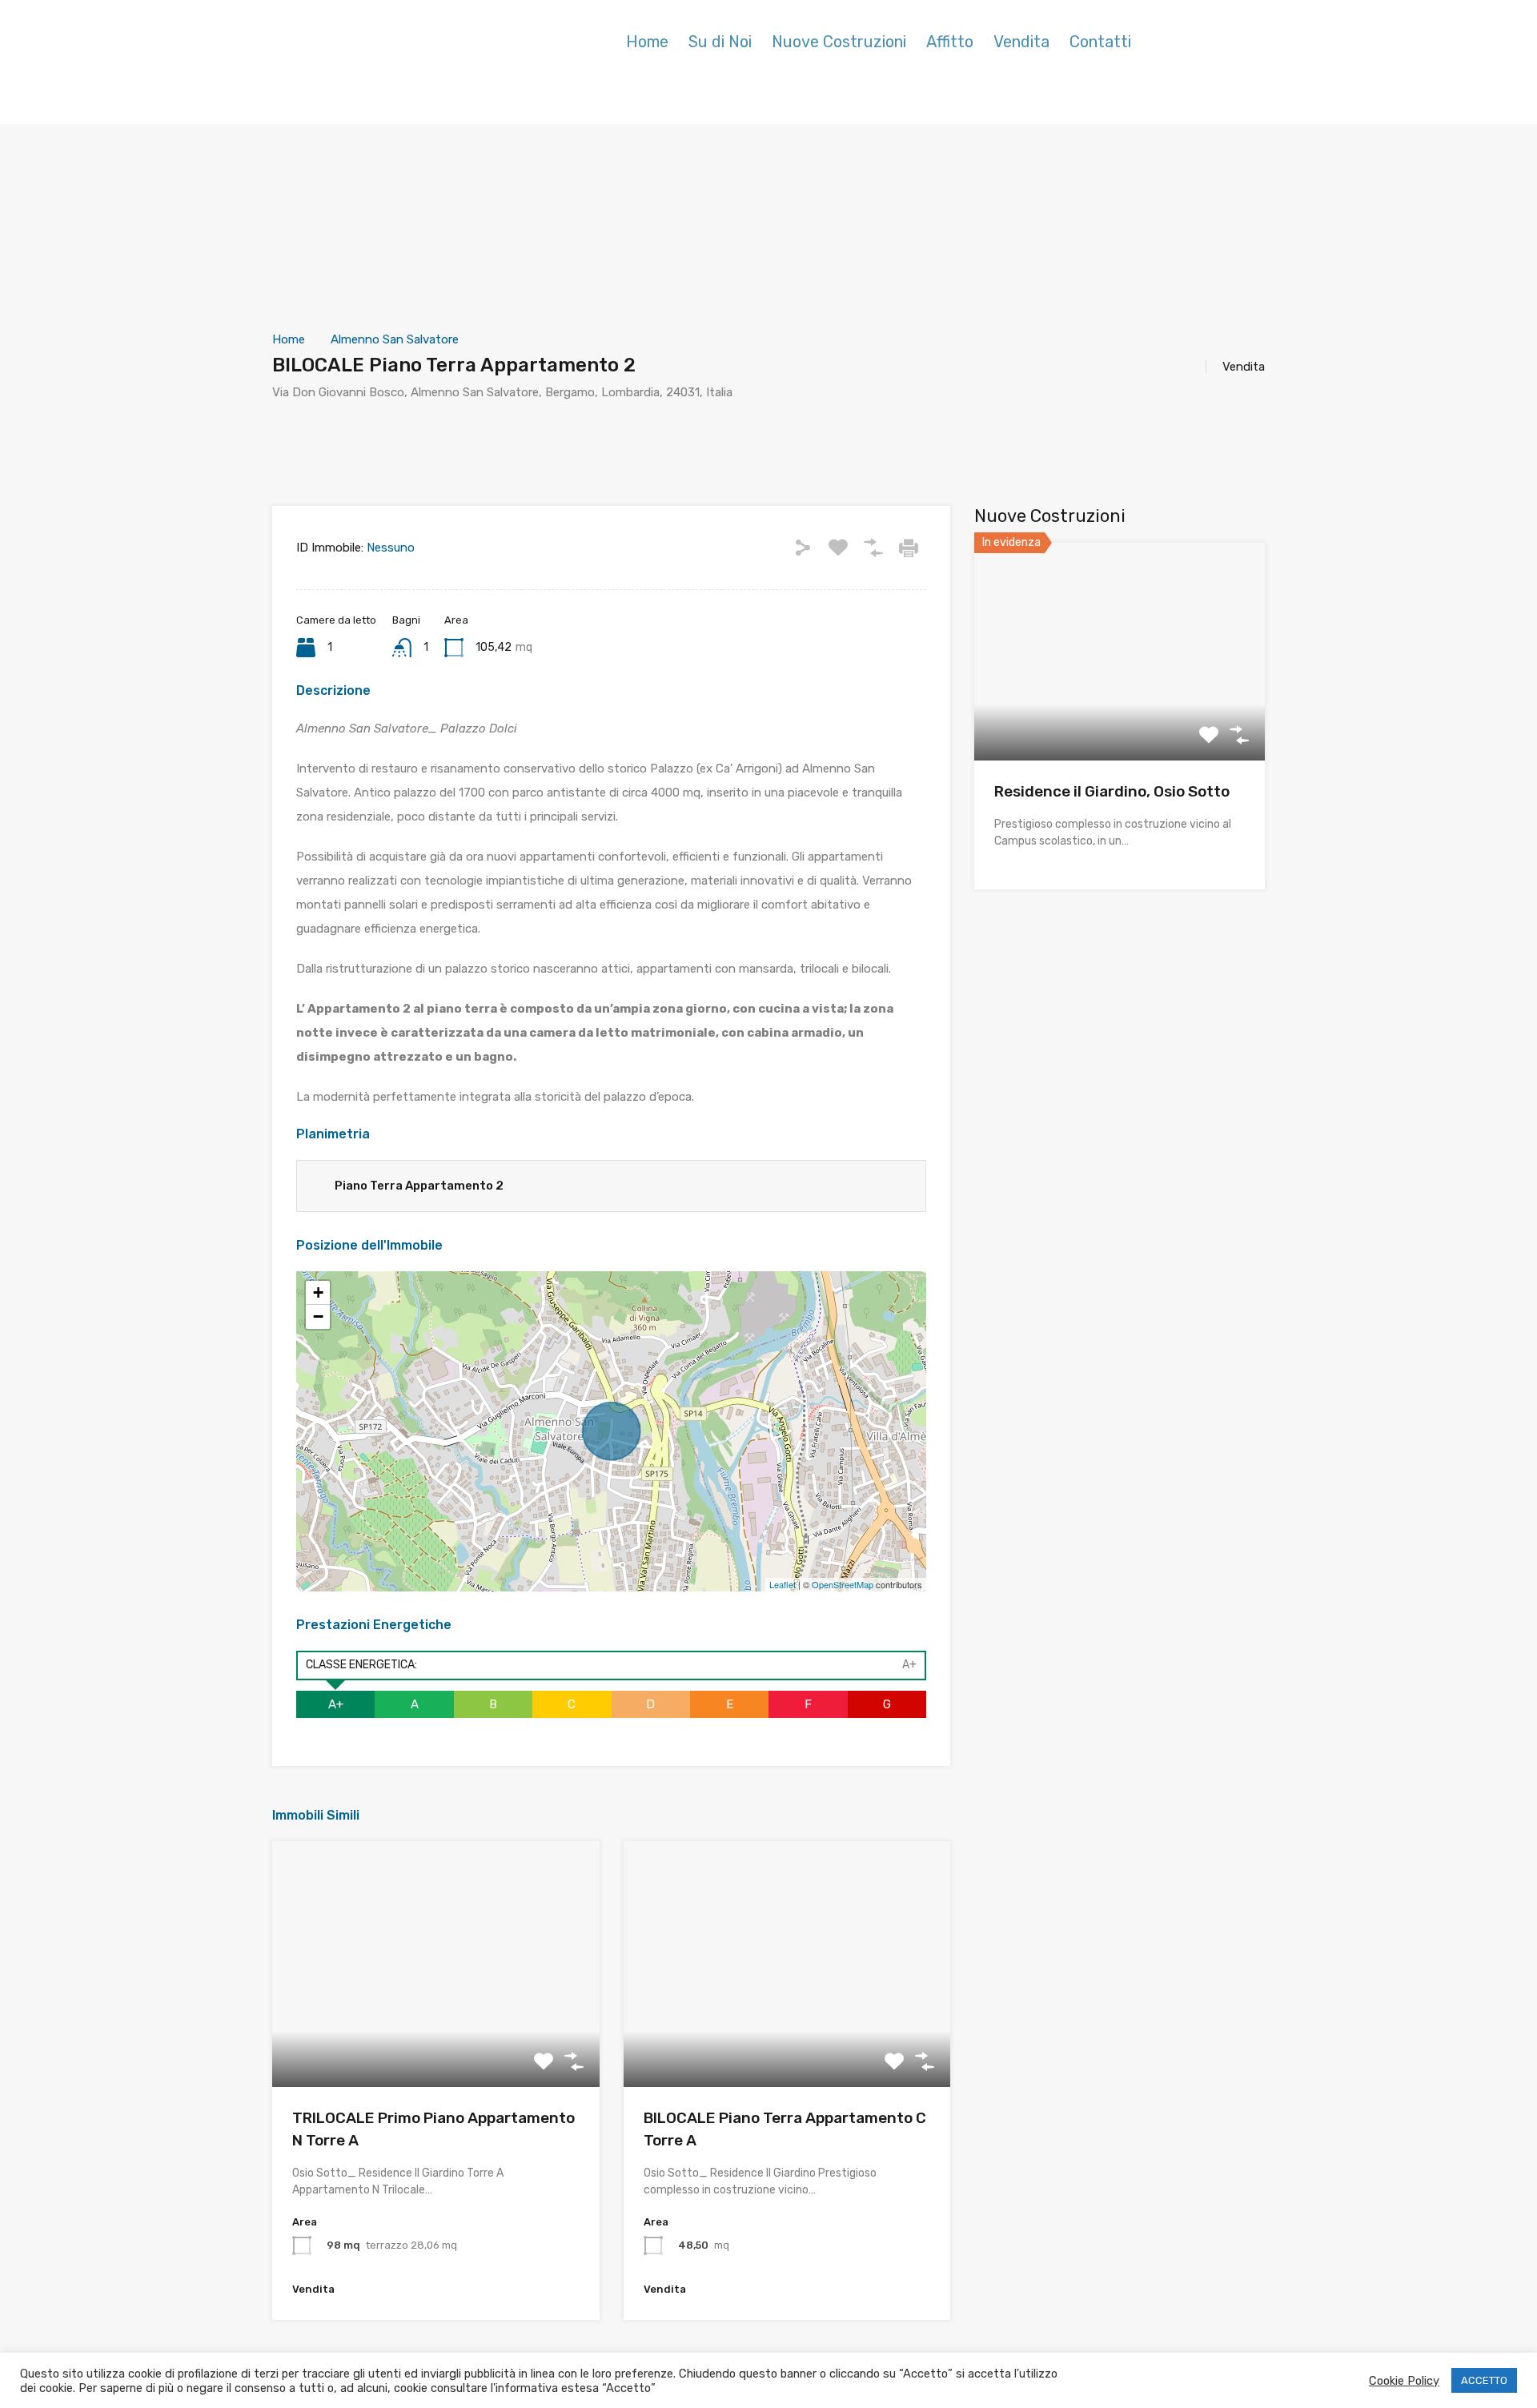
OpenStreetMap (843, 1584)
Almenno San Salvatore (395, 339)
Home (647, 42)
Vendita (1021, 42)
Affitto (950, 42)
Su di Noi (720, 42)
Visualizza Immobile (1120, 717)
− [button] (318, 1316)
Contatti (1100, 42)
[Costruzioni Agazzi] (372, 64)
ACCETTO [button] (1484, 2380)
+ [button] (318, 1292)
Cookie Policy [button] (1404, 2381)
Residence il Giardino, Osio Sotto (1112, 791)
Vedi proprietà (436, 2038)
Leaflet (783, 1584)
